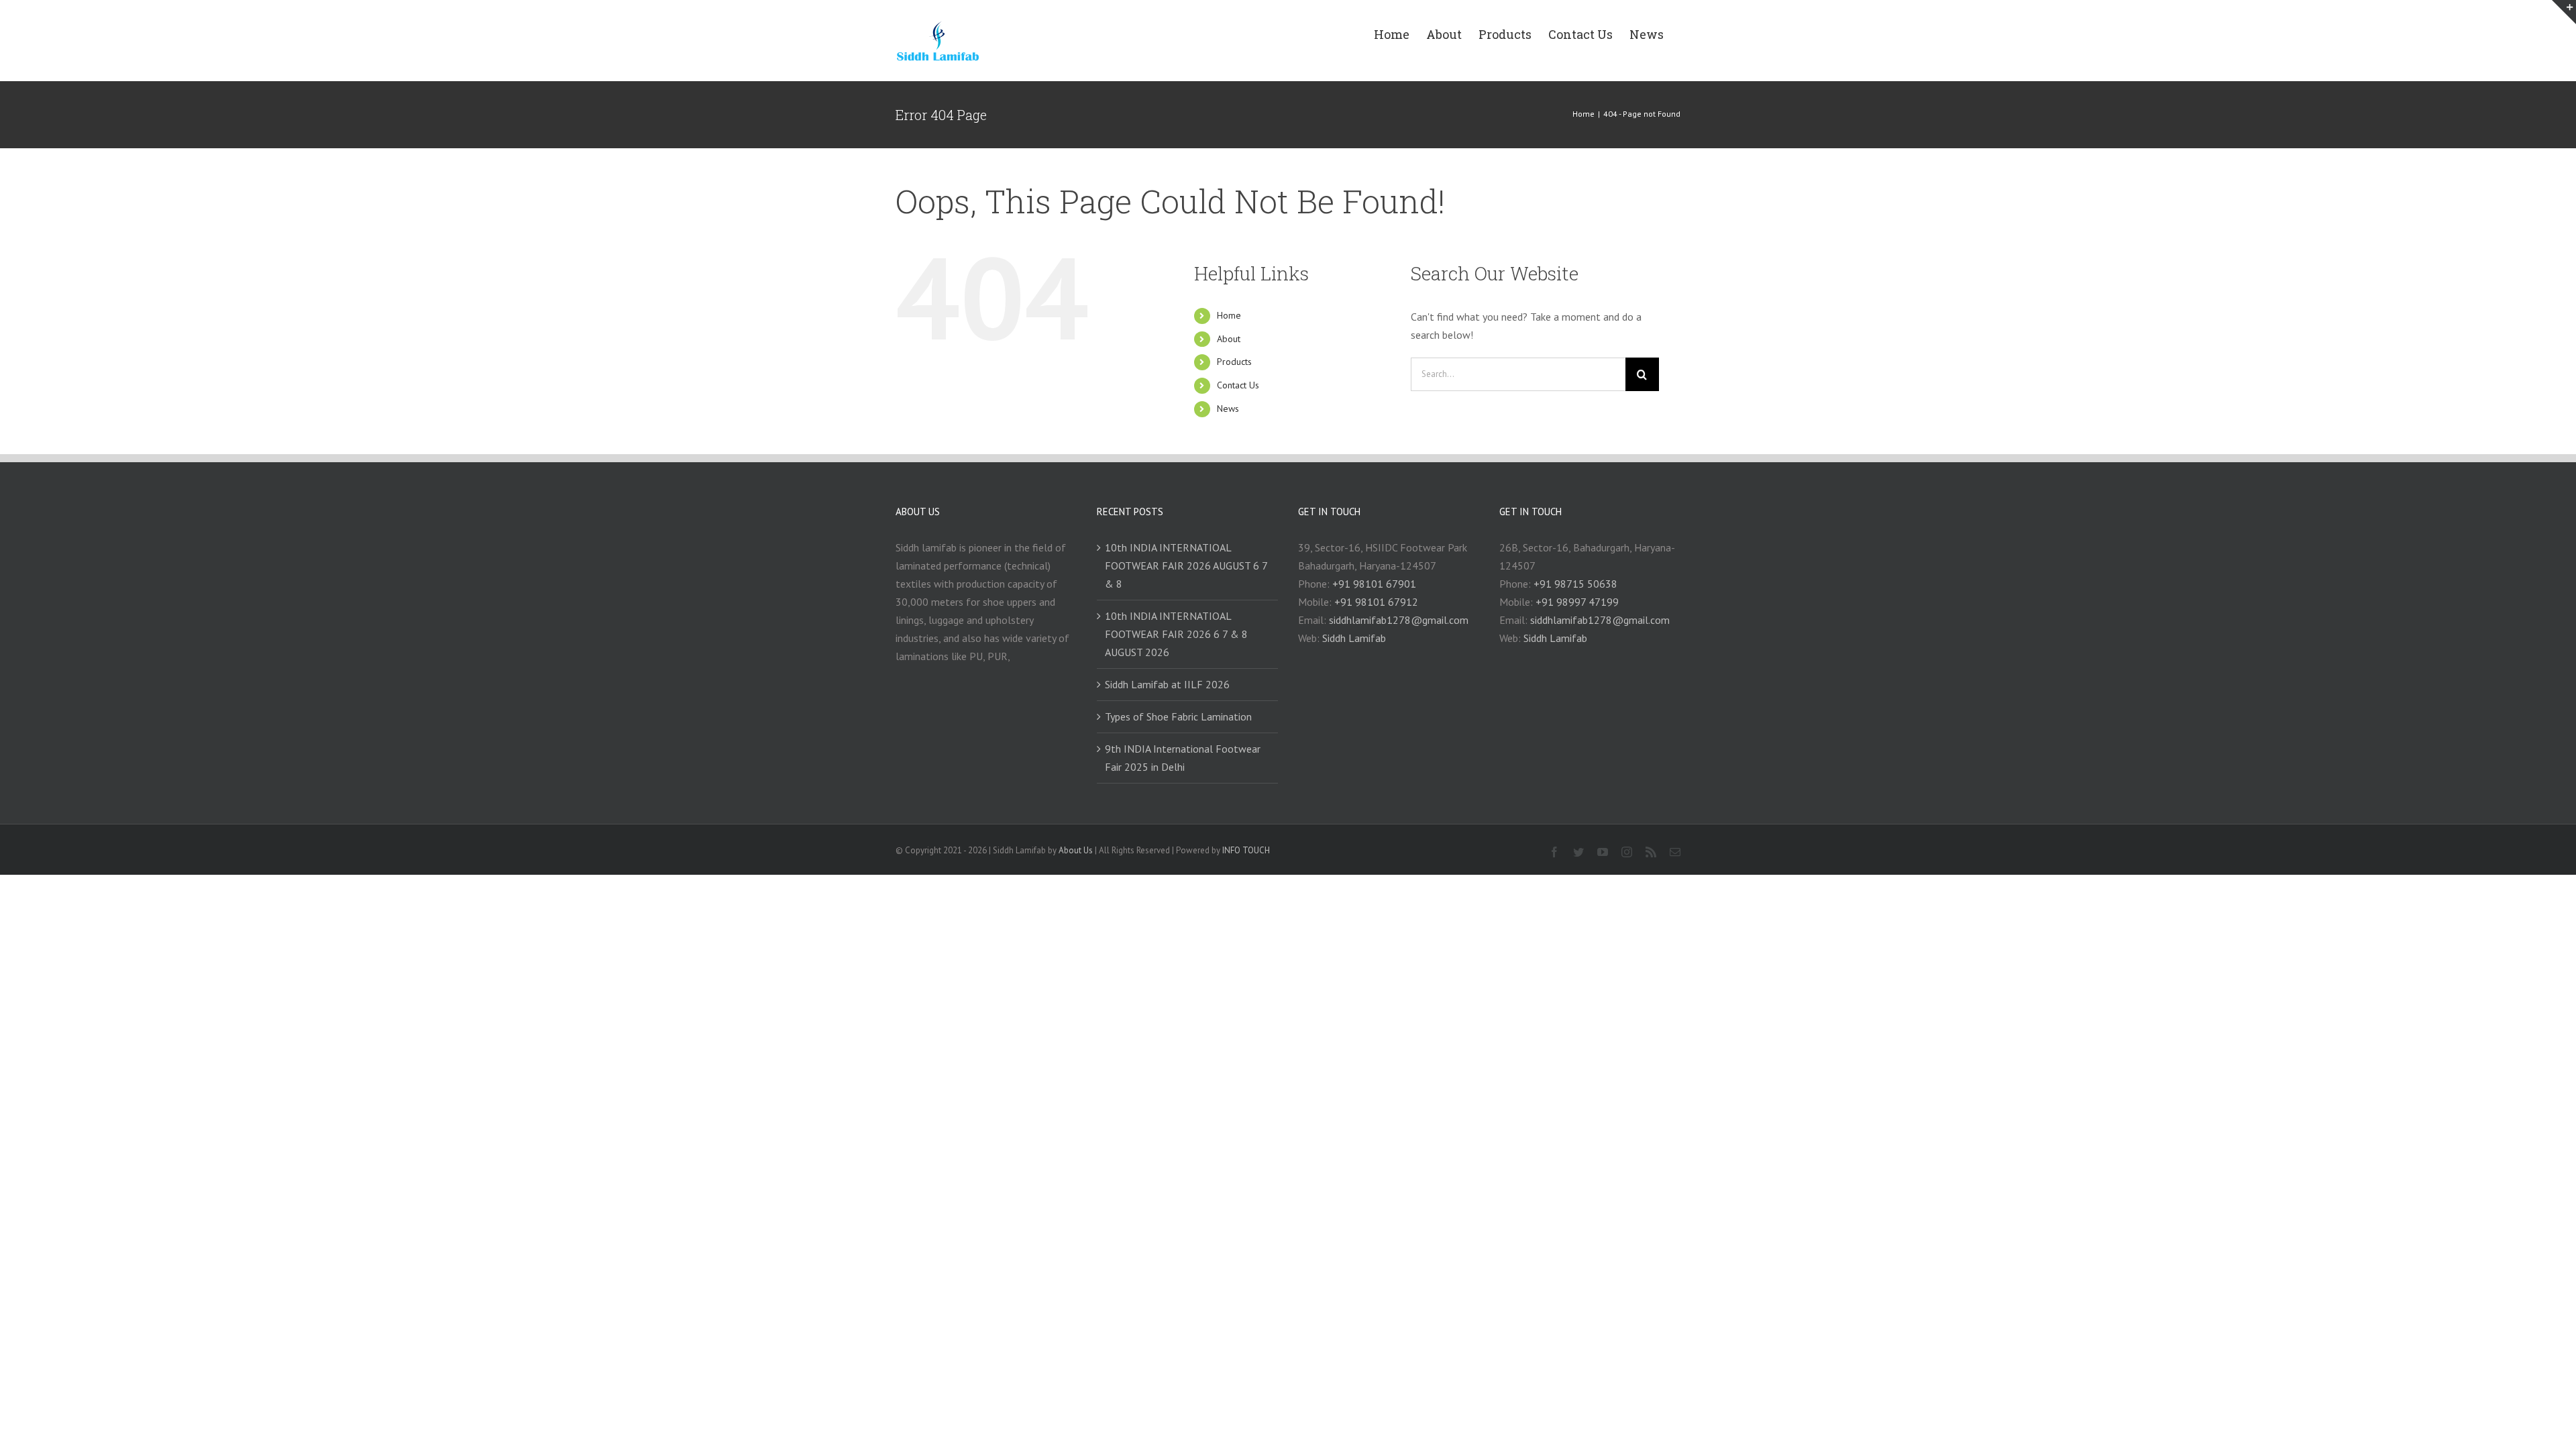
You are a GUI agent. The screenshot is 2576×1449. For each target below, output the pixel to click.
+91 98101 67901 (1374, 584)
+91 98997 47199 (1577, 602)
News (1228, 409)
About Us (1076, 850)
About (1229, 339)
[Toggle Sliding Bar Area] (2564, 12)
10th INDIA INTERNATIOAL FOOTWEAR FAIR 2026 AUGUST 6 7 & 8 (1186, 566)
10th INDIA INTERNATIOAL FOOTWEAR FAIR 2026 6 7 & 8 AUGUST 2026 (1176, 634)
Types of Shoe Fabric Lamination (1178, 716)
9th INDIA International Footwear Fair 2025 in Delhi (1183, 758)
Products (1234, 362)
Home (1229, 315)
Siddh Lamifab (1354, 638)
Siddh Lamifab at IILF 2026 (1167, 684)
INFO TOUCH (1246, 850)
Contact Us (1238, 385)
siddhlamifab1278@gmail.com (1399, 620)
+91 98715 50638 (1575, 584)
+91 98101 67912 (1376, 602)
